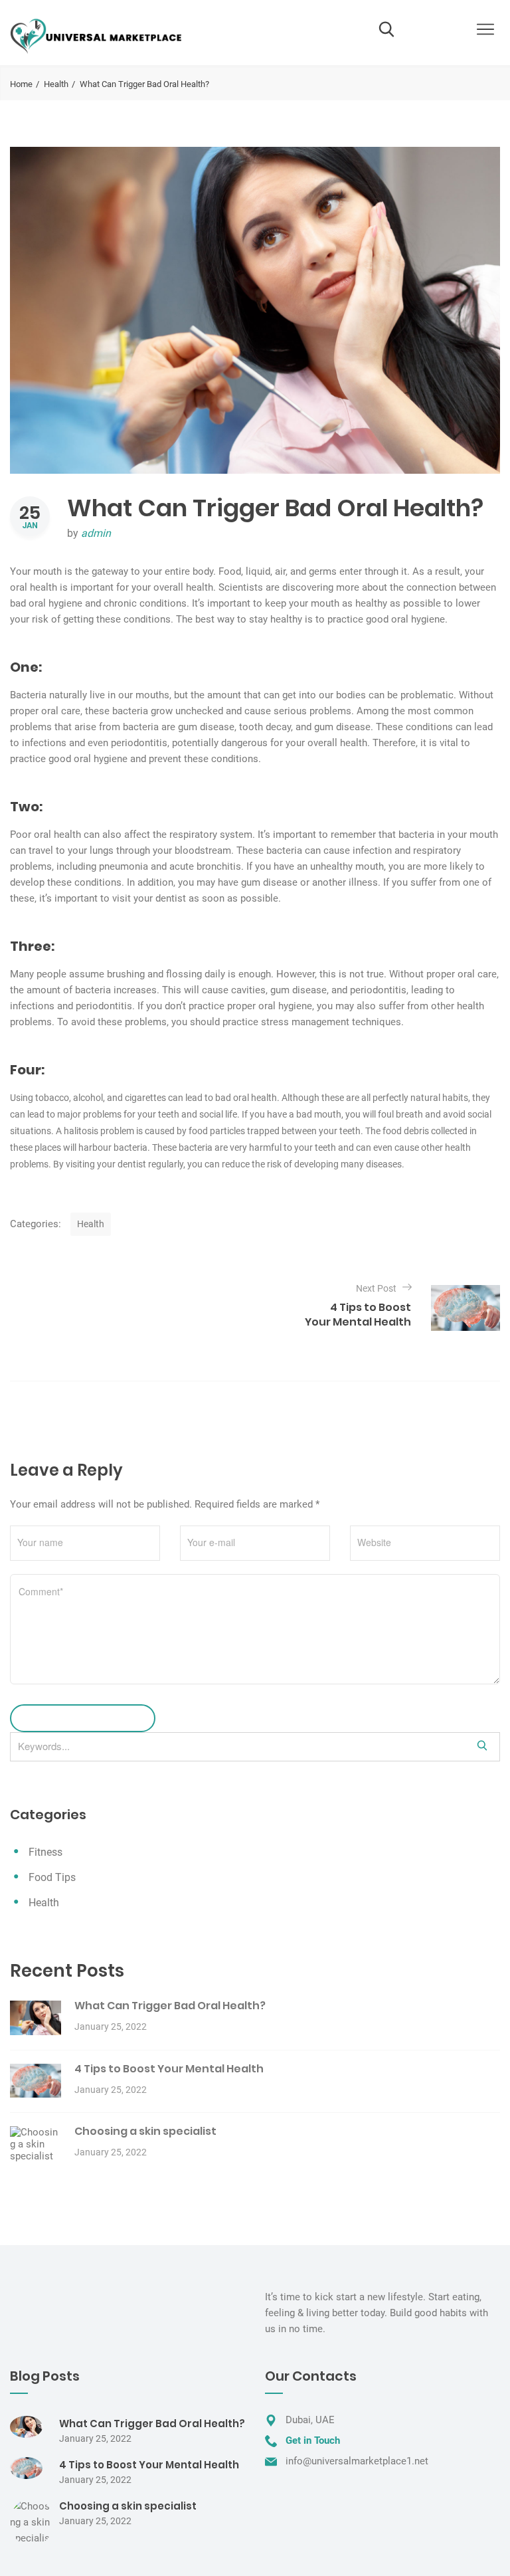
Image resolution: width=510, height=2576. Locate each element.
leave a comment (76, 1718)
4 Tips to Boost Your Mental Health (169, 2069)
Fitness (45, 1852)
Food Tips (52, 1877)
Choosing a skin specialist (145, 2131)
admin (96, 533)
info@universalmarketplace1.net (357, 2461)
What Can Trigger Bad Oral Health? (170, 2006)
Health (56, 84)
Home (21, 84)
